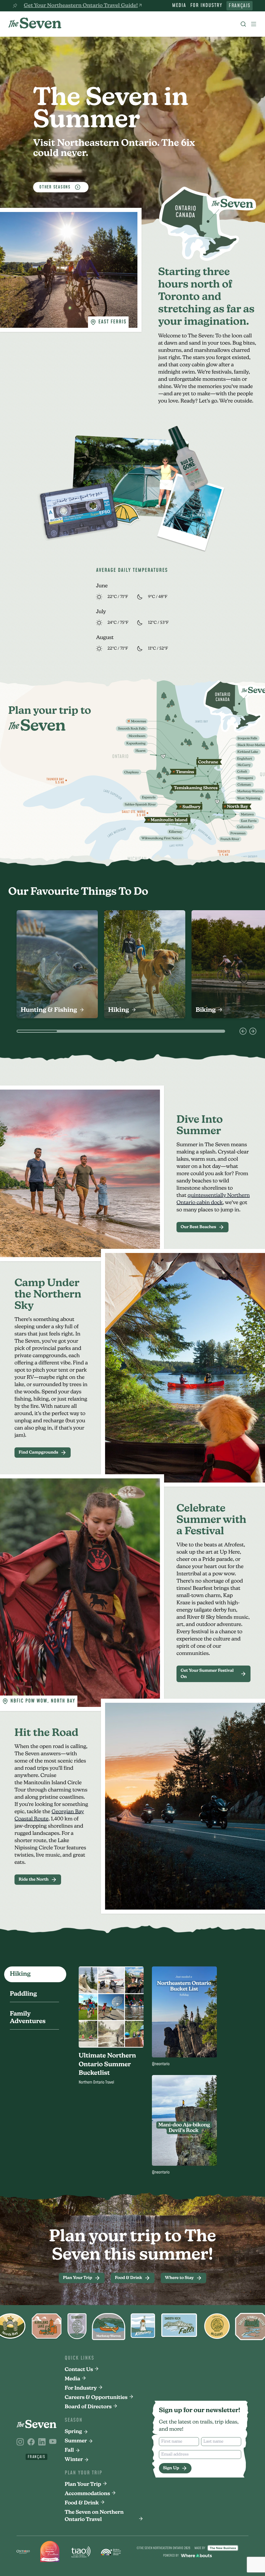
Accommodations (87, 2494)
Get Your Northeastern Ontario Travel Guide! (81, 6)
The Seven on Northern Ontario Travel (94, 2516)
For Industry (206, 6)
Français (240, 6)
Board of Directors (88, 2407)
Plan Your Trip (83, 2484)
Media (179, 6)
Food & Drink (82, 2503)
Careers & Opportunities (96, 2398)
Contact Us (79, 2370)
